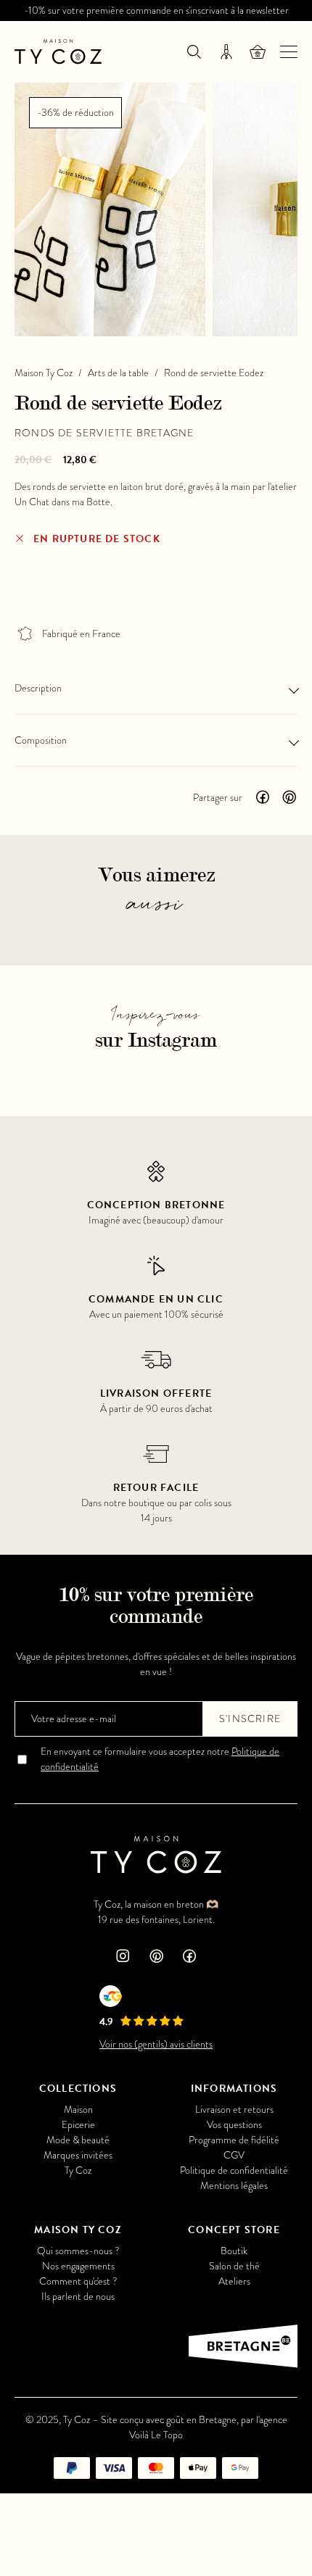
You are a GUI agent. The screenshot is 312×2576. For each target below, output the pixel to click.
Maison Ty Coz (44, 373)
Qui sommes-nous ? (78, 2251)
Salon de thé (234, 2266)
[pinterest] (156, 1957)
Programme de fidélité (234, 2140)
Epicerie (78, 2125)
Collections (78, 2089)
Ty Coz (78, 2170)
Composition (41, 740)
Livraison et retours (234, 2110)
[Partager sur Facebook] (263, 797)
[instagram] (123, 1957)
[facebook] (189, 1957)
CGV (234, 2155)
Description (38, 688)
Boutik (234, 2251)
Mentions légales (234, 2186)
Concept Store (234, 2230)
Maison (78, 2110)
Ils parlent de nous (78, 2297)
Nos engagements (78, 2266)
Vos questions (234, 2125)
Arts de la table (118, 373)
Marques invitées (78, 2155)
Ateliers (234, 2281)
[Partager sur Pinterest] (289, 797)
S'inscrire (250, 1719)
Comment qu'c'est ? (78, 2281)
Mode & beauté (78, 2140)
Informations (234, 2089)
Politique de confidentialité (234, 2170)
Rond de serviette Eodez (214, 373)
